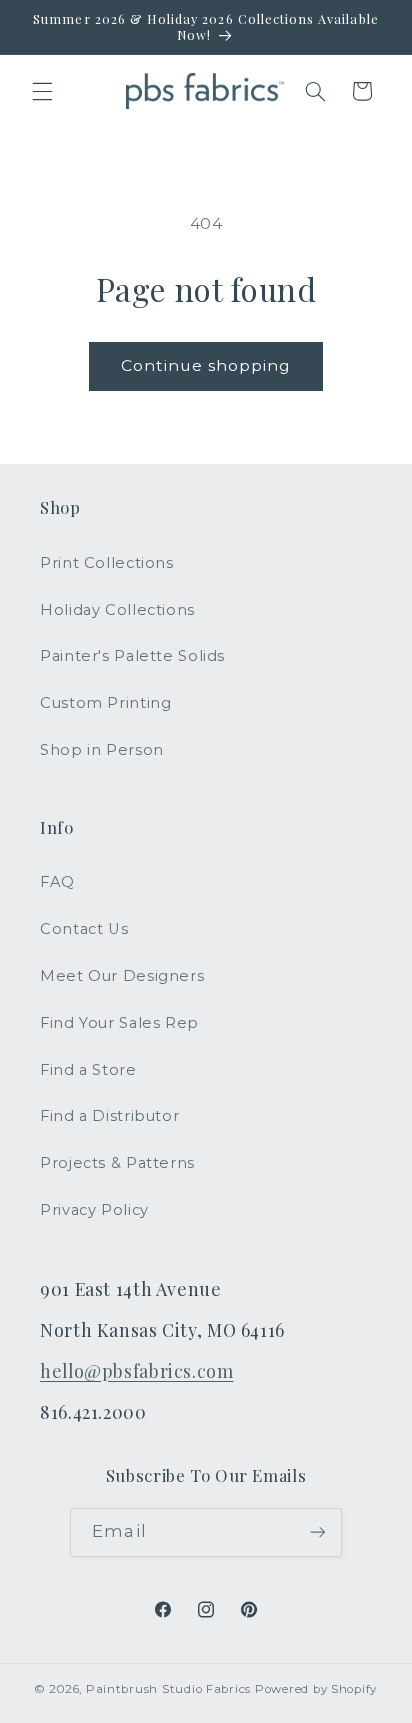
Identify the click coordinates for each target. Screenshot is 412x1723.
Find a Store (88, 1070)
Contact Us (84, 929)
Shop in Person (102, 750)
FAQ (57, 882)
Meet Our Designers (122, 976)
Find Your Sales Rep (119, 1023)
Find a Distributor (109, 1116)
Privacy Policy (94, 1210)
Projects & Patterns (117, 1163)
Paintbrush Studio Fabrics (168, 1689)
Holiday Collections (117, 610)
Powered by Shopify (316, 1689)
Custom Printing (105, 703)
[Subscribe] (317, 1532)
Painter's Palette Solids (132, 656)
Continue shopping (206, 365)
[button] (42, 91)
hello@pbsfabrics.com (137, 1370)
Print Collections (107, 563)
